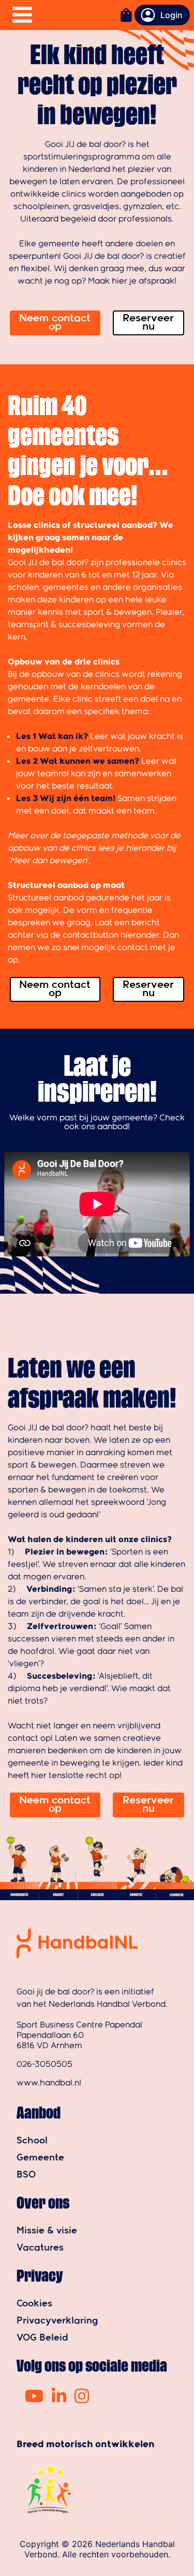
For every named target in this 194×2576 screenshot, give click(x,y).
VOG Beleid (42, 2338)
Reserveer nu (148, 323)
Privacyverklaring (57, 2321)
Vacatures (40, 2248)
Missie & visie (47, 2231)
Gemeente (40, 2158)
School (32, 2141)
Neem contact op (55, 323)
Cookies (34, 2304)
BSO (26, 2175)
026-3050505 (44, 2064)
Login (171, 15)
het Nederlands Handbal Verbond (99, 2004)
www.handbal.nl (49, 2083)
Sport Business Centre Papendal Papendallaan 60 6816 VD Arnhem (79, 2035)
